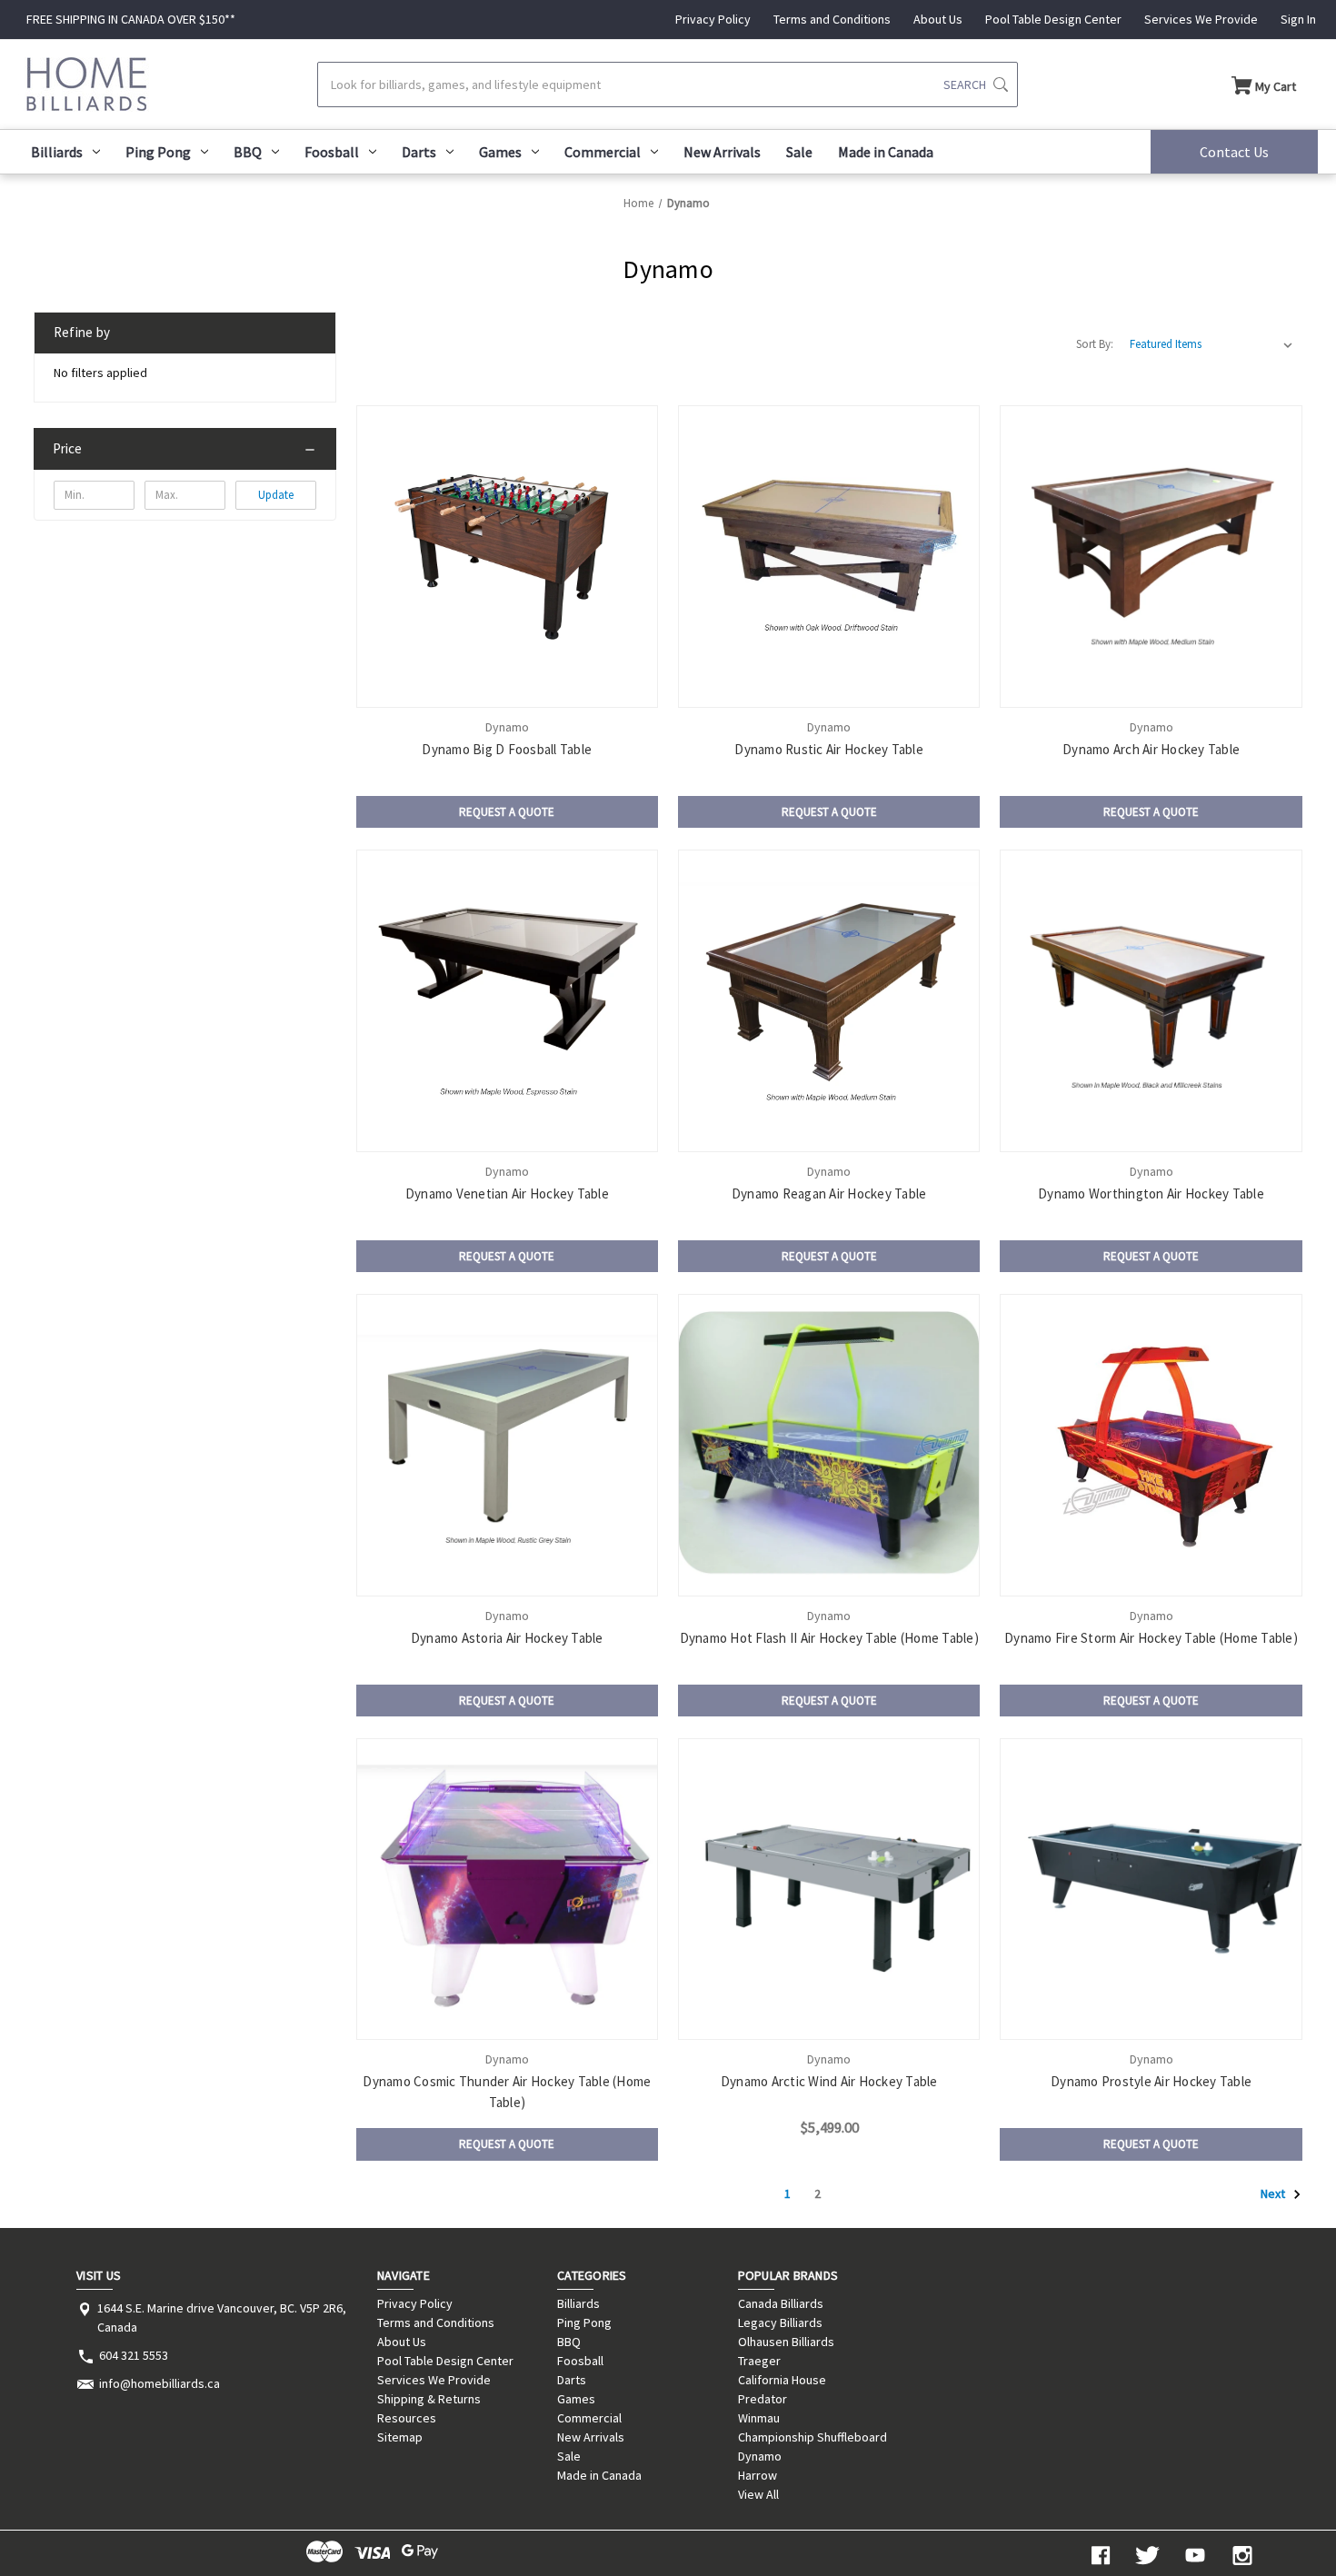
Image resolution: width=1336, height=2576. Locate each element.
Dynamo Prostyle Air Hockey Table (1151, 2081)
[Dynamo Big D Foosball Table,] (507, 556)
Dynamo (760, 2456)
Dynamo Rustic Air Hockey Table (829, 749)
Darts (419, 152)
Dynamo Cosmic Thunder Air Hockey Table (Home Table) (507, 2092)
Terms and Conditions (832, 19)
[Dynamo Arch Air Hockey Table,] (1151, 556)
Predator (763, 2399)
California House (782, 2380)
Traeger (759, 2361)
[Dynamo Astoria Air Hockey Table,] (507, 1445)
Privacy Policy (713, 19)
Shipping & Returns (429, 2399)
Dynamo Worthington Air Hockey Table (1151, 1194)
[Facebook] (1101, 2556)
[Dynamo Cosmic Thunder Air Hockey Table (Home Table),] (507, 1889)
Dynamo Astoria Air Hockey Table (507, 1638)
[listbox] (1211, 344)
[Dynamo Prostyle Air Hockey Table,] (1151, 1889)
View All (758, 2494)
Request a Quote (507, 812)
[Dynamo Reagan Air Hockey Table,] (829, 1000)
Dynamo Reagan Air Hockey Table (829, 1194)
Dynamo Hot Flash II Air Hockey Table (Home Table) (829, 1638)
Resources (407, 2418)
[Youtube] (1195, 2556)
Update (276, 495)
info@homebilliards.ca (160, 2383)
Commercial (603, 152)
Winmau (759, 2418)
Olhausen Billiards (786, 2342)
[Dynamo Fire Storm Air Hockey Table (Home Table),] (1151, 1445)
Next (1274, 2193)
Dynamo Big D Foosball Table (507, 749)
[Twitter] (1148, 2556)
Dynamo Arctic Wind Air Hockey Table (829, 2081)
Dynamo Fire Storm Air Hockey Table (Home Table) (1151, 1638)
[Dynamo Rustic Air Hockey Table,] (829, 556)
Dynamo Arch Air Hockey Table (1151, 749)
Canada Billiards (781, 2303)
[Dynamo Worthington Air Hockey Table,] (1151, 1000)
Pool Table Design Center (1053, 19)
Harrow (758, 2475)
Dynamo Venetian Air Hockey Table (507, 1194)
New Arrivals (722, 152)
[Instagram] (1242, 2556)
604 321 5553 (134, 2355)
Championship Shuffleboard (813, 2437)
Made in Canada (886, 152)
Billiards (57, 152)
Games (500, 152)
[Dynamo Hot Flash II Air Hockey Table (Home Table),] (829, 1445)
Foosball (332, 152)
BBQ (248, 152)
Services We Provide (1201, 19)
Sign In (1298, 19)
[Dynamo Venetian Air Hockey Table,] (507, 1000)
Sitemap (400, 2437)
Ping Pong (158, 152)
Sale (799, 152)
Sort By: (1095, 344)
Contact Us (1234, 152)
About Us (938, 19)
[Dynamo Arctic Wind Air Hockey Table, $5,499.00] (829, 1889)
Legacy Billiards (780, 2322)
